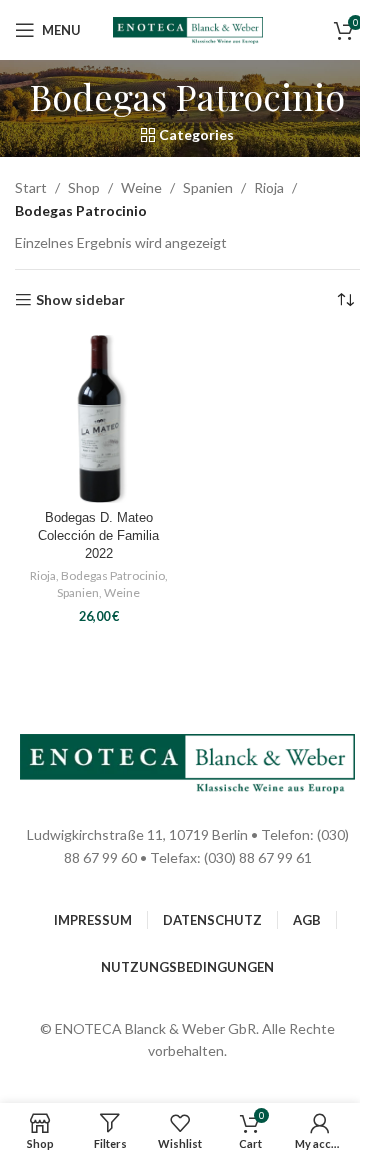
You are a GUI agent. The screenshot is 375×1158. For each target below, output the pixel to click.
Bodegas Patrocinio (113, 575)
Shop (84, 187)
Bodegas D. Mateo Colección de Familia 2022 (98, 535)
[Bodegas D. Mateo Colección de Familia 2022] (99, 419)
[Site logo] (188, 28)
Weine (141, 187)
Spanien (208, 187)
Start (31, 187)
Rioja (269, 187)
